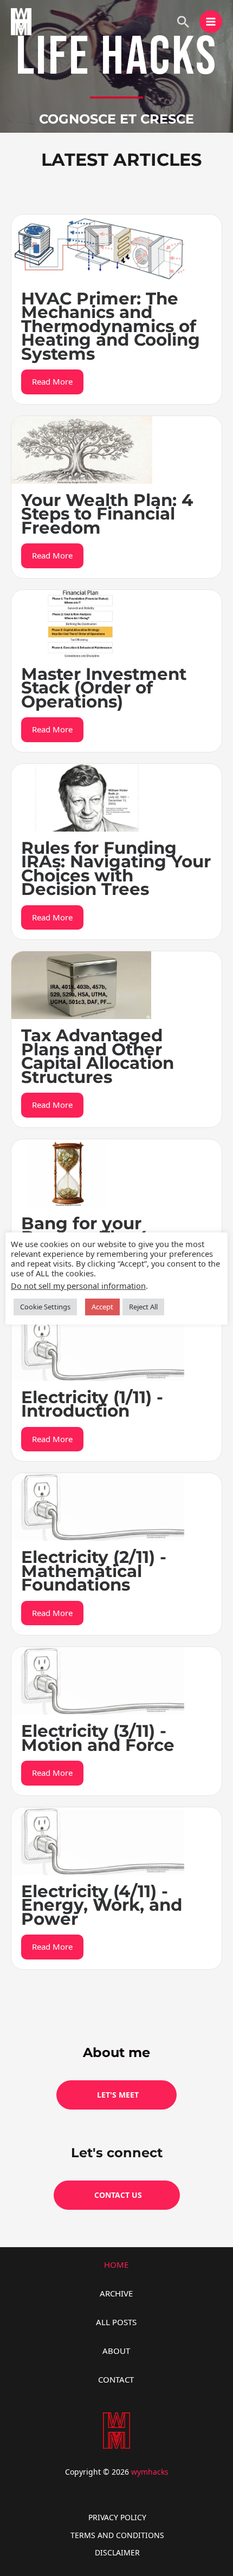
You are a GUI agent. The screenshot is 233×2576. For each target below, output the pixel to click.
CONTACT (116, 2379)
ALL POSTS (116, 2322)
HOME (116, 2264)
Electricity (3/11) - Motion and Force (98, 1738)
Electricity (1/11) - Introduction (92, 1404)
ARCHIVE (116, 2293)
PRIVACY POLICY (117, 2517)
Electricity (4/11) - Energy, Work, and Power (102, 1905)
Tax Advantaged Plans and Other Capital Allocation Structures (98, 1056)
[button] (183, 22)
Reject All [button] (143, 1307)
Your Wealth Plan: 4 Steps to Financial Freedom (107, 514)
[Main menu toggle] (211, 22)
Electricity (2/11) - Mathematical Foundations (94, 1571)
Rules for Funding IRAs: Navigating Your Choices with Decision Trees (116, 869)
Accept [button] (102, 1307)
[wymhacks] (21, 22)
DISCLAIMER (117, 2552)
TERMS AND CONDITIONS (117, 2535)
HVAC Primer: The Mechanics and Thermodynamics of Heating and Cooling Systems (111, 326)
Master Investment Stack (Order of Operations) (104, 688)
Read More (52, 381)
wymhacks (150, 2472)
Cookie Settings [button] (45, 1307)
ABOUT (116, 2351)
